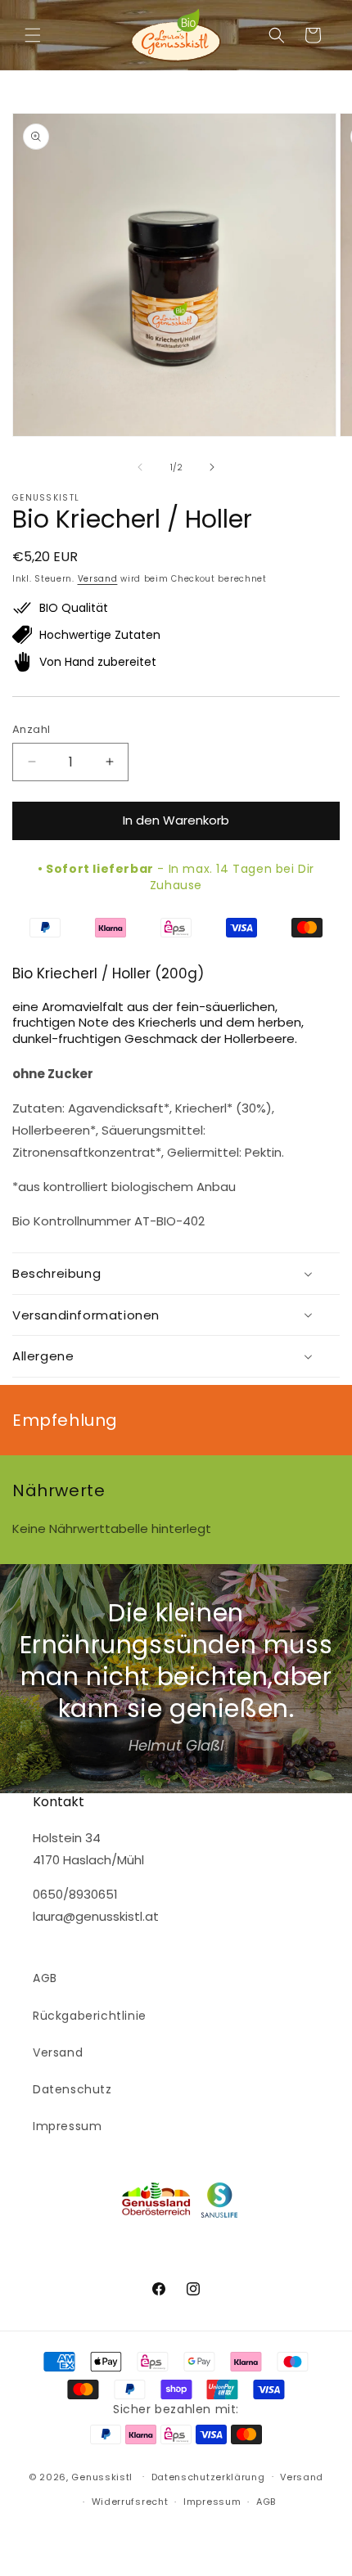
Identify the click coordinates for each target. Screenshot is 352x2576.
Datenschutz (72, 2089)
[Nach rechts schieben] (212, 467)
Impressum (67, 2126)
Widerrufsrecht (130, 2502)
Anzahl (31, 729)
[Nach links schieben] (140, 467)
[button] (33, 35)
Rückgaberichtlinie (90, 2016)
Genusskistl (102, 2476)
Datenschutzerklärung (208, 2477)
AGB (45, 1978)
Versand (98, 579)
